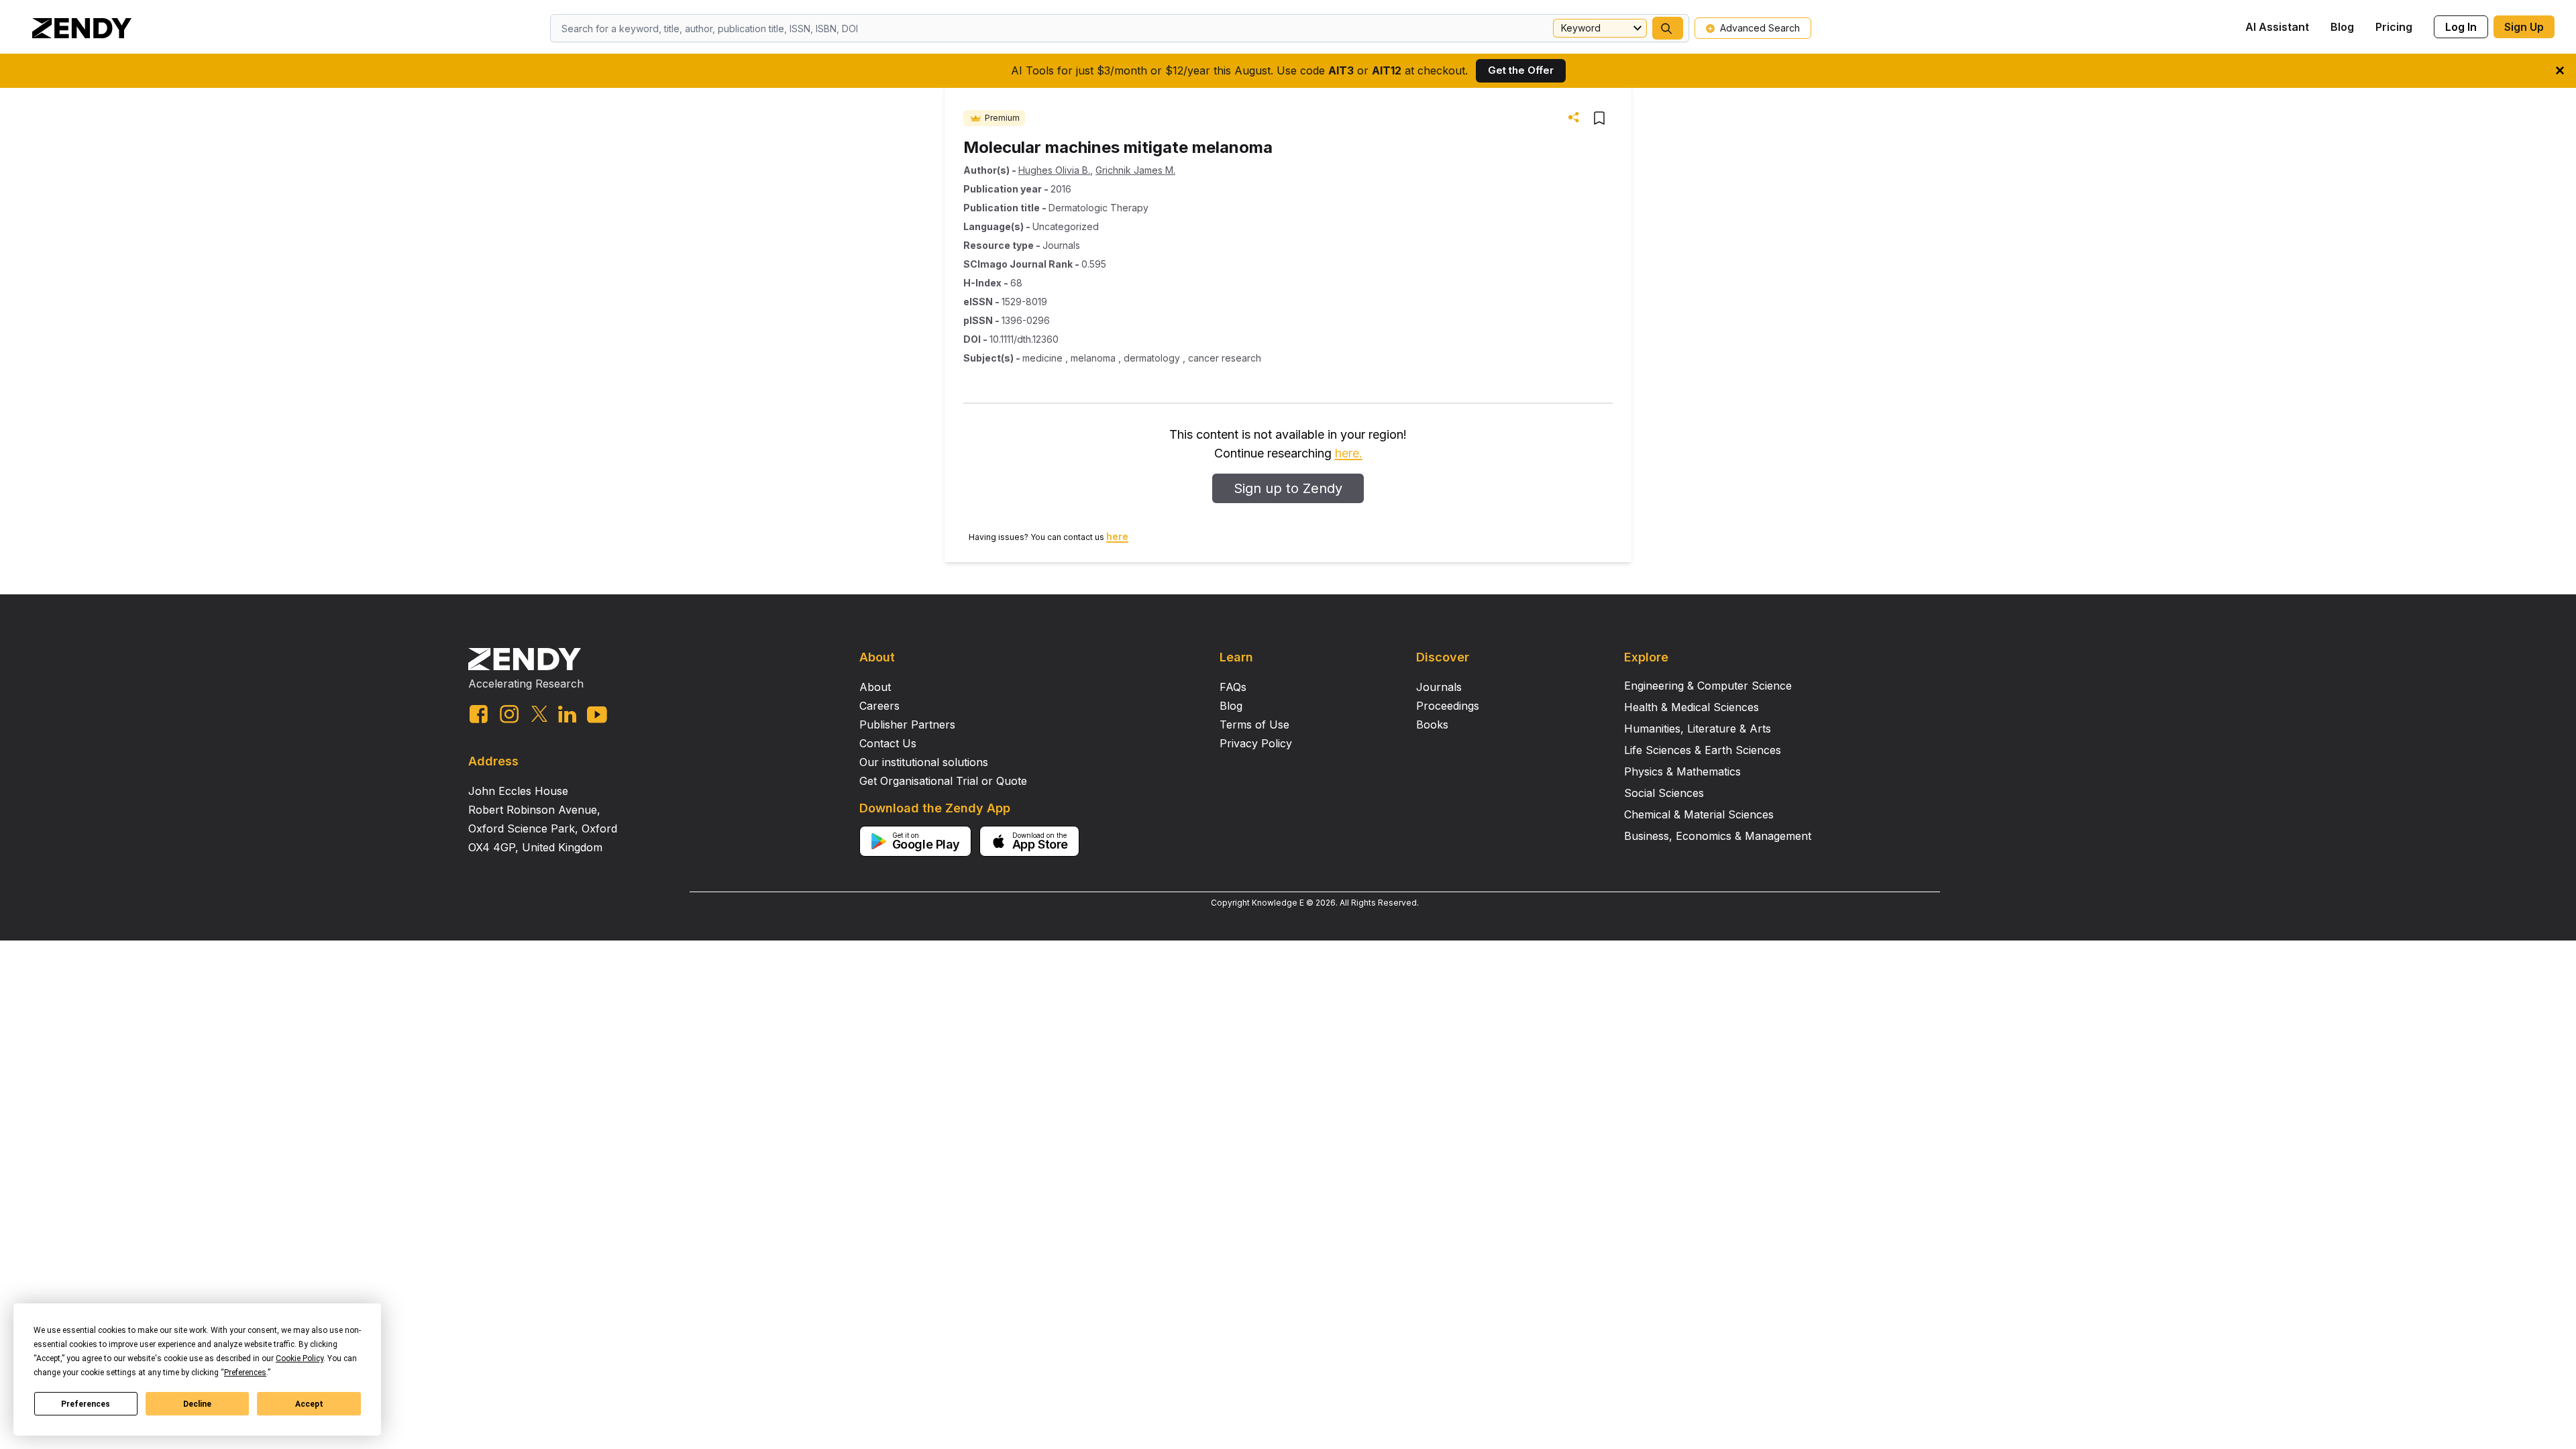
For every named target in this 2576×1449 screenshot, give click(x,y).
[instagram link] (509, 714)
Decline (197, 1404)
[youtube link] (597, 715)
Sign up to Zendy (1288, 488)
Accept (309, 1404)
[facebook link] (479, 714)
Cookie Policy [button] (300, 1358)
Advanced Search (1760, 28)
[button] (1668, 28)
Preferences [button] (245, 1373)
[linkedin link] (567, 714)
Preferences (86, 1404)
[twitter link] (539, 714)
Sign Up (2524, 27)
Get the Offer (1521, 70)
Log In (2461, 27)
